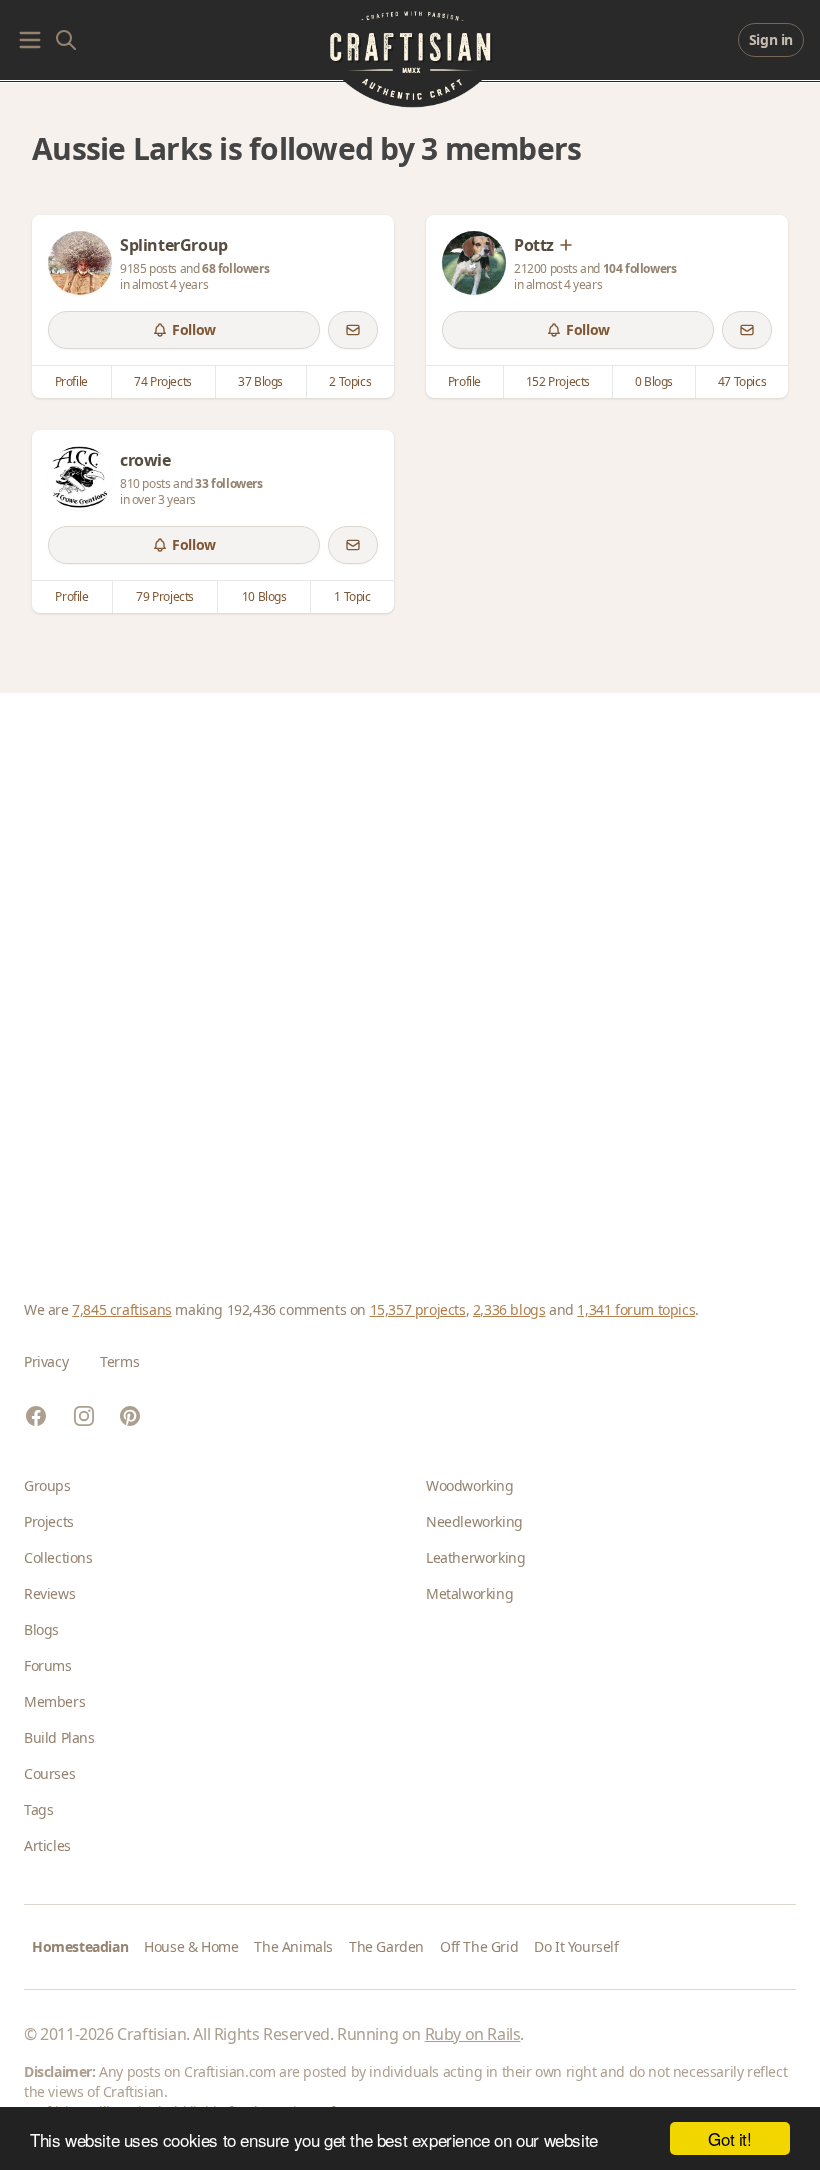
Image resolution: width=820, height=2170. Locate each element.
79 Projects (165, 596)
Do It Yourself (576, 1946)
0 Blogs (654, 381)
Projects (49, 1521)
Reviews (49, 1593)
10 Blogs (264, 596)
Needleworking (474, 1521)
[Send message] (353, 330)
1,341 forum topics (636, 1309)
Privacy (46, 1361)
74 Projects (163, 381)
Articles (47, 1845)
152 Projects (558, 381)
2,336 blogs (509, 1309)
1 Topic (352, 596)
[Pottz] (474, 263)
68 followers (235, 268)
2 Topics (350, 381)
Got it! (729, 2138)
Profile (71, 381)
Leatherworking (475, 1557)
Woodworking (470, 1485)
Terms (119, 1361)
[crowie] (80, 478)
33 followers (228, 483)
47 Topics (742, 381)
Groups (47, 1485)
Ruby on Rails (473, 2034)
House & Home (191, 1946)
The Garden (386, 1946)
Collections (58, 1557)
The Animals (293, 1946)
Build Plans (59, 1737)
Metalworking (469, 1593)
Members (54, 1701)
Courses (49, 1773)
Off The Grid (479, 1946)
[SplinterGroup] (80, 263)
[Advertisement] (410, 972)
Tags (38, 1809)
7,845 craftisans (122, 1309)
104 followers (640, 268)
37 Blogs (260, 381)
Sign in (771, 39)
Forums (48, 1665)
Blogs (41, 1629)
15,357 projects (418, 1309)
